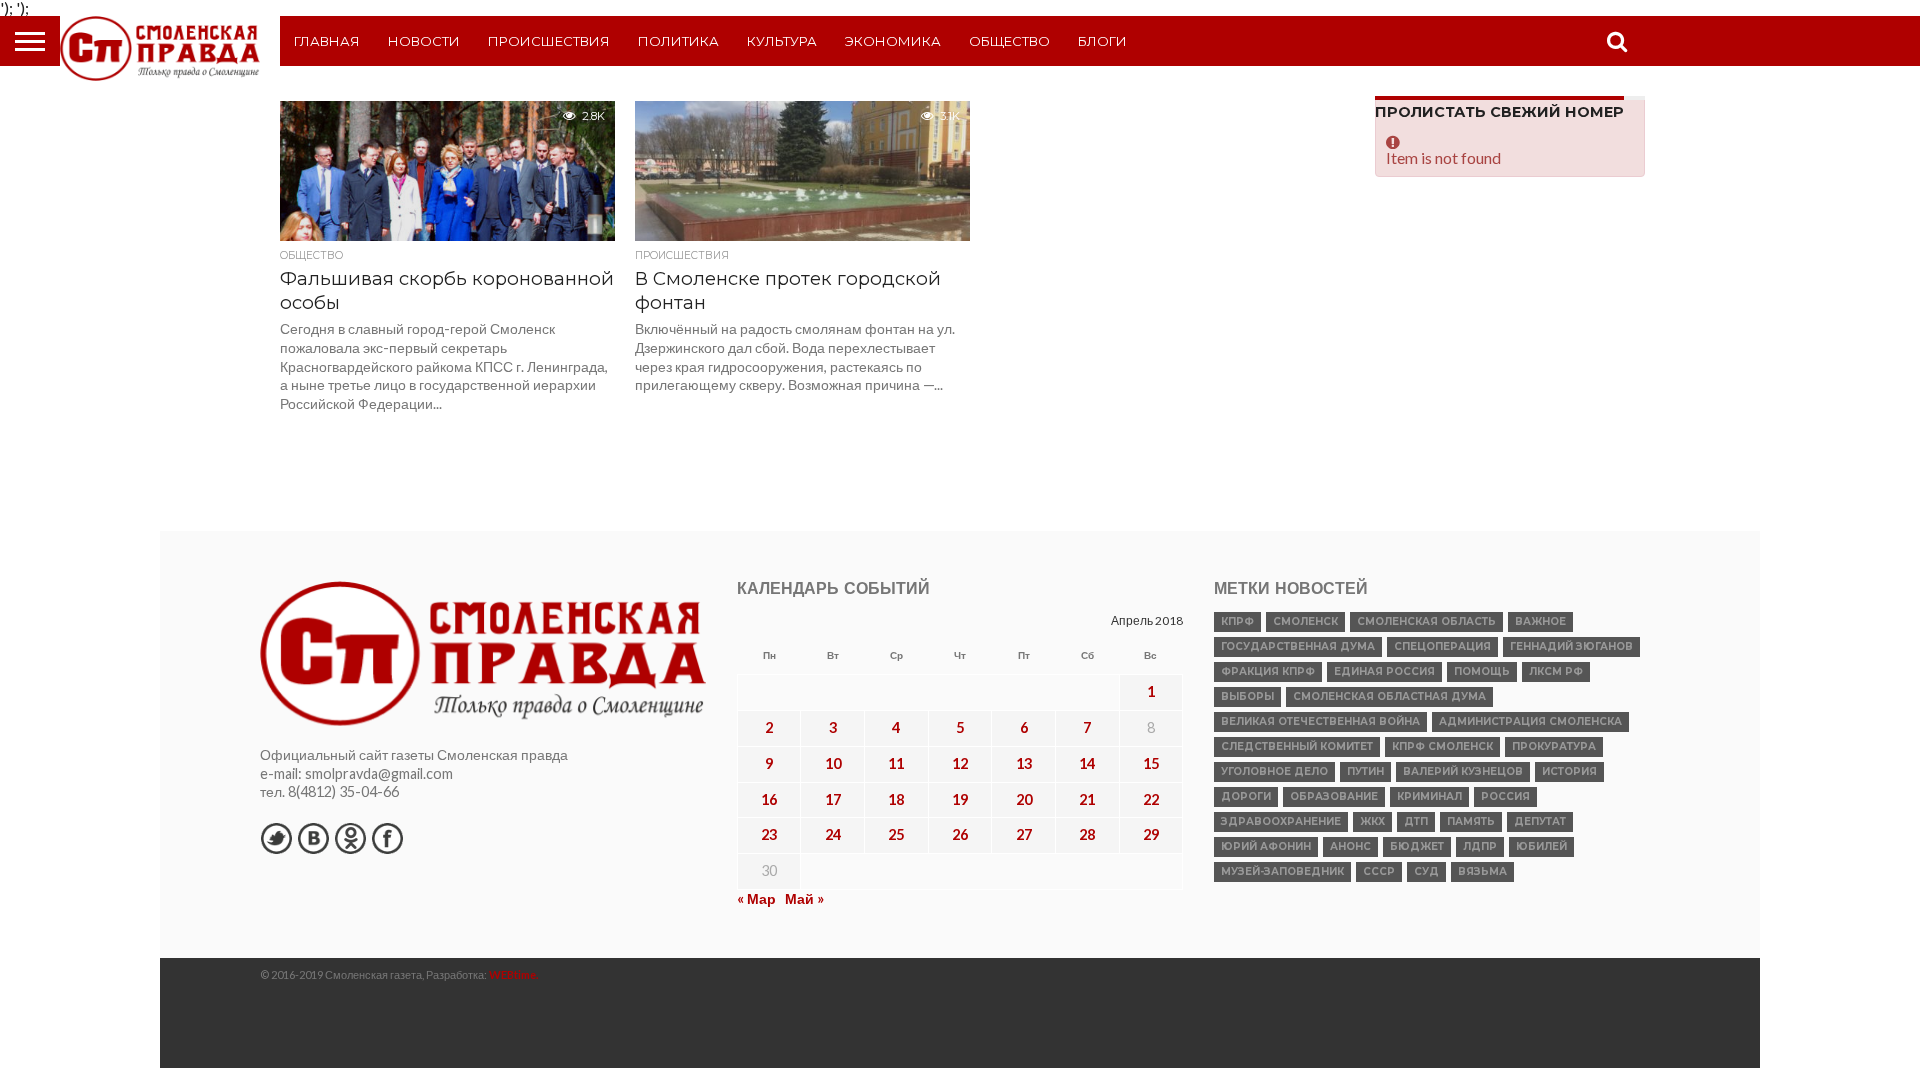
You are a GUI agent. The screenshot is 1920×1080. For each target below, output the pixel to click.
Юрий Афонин (1266, 846)
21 (1087, 799)
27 (1024, 834)
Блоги (1102, 41)
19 (960, 799)
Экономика (893, 41)
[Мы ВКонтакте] (313, 838)
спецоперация (1442, 646)
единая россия (1384, 671)
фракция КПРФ (1268, 671)
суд (1426, 871)
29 (1151, 834)
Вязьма (1482, 871)
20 (1024, 799)
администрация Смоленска (1530, 721)
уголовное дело (1274, 771)
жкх (1372, 821)
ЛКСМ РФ (1556, 671)
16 (769, 799)
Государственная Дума (1298, 646)
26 (960, 834)
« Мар (756, 898)
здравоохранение (1281, 821)
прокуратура (1554, 746)
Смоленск (1305, 621)
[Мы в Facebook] (387, 838)
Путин (1365, 771)
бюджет (1417, 846)
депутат (1540, 821)
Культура (782, 41)
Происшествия (549, 41)
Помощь (1482, 671)
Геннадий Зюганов (1571, 646)
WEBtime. (514, 974)
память (1471, 821)
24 (833, 834)
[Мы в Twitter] (276, 838)
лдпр (1480, 846)
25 (896, 834)
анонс (1350, 846)
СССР (1379, 871)
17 (833, 799)
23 (769, 834)
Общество (1009, 41)
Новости (424, 41)
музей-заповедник (1282, 871)
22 (1151, 799)
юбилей (1541, 846)
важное (1540, 621)
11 (896, 763)
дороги (1246, 796)
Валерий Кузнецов (1463, 771)
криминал (1429, 796)
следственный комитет (1297, 746)
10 (833, 763)
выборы (1247, 696)
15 (1151, 763)
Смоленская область (1426, 621)
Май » (804, 898)
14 (1087, 763)
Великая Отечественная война (1320, 721)
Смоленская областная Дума (1389, 696)
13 (1024, 763)
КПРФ (1237, 621)
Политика (678, 41)
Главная (327, 41)
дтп (1416, 821)
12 (960, 763)
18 (896, 799)
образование (1334, 796)
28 (1087, 834)
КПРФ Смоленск (1442, 746)
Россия (1505, 796)
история (1569, 771)
